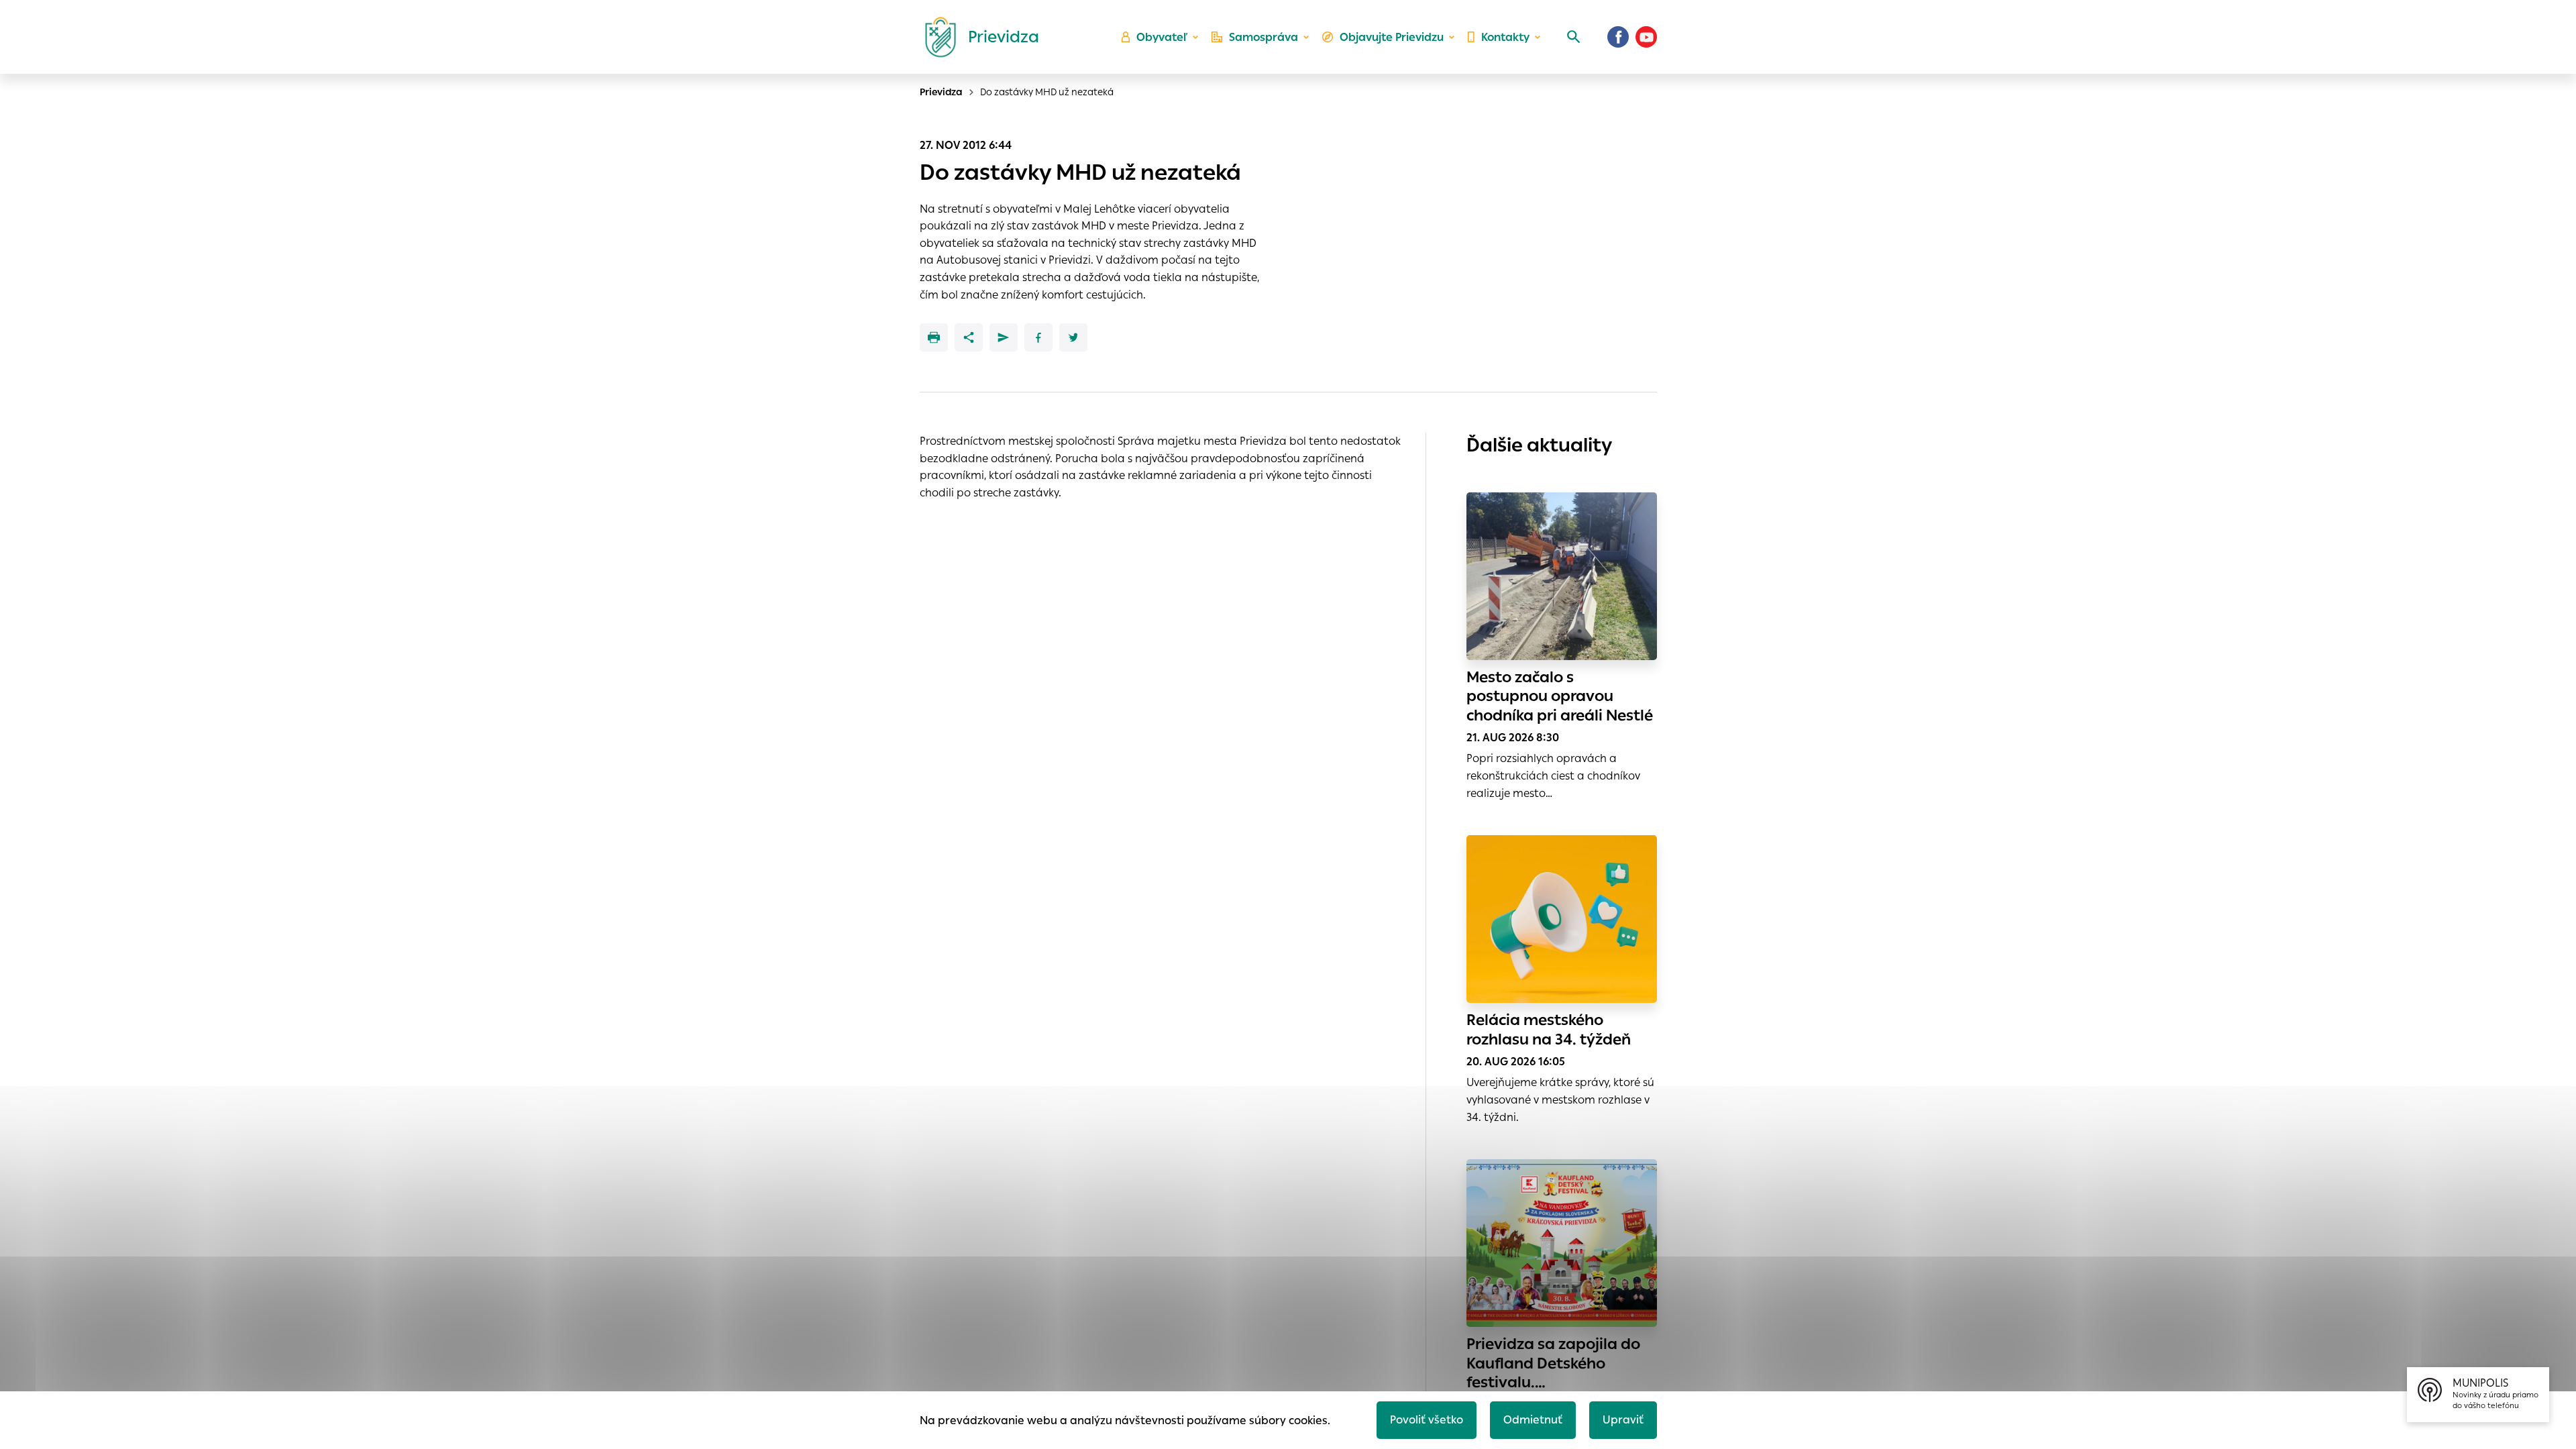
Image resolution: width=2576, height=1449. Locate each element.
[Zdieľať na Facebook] (1038, 337)
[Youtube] (1646, 37)
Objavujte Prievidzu (1392, 37)
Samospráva (1264, 37)
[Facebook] (1618, 37)
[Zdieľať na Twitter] (1073, 337)
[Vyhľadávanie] (1574, 37)
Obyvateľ (1162, 37)
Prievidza (941, 92)
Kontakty (1505, 37)
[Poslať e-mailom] (1004, 337)
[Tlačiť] (934, 337)
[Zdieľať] (969, 337)
